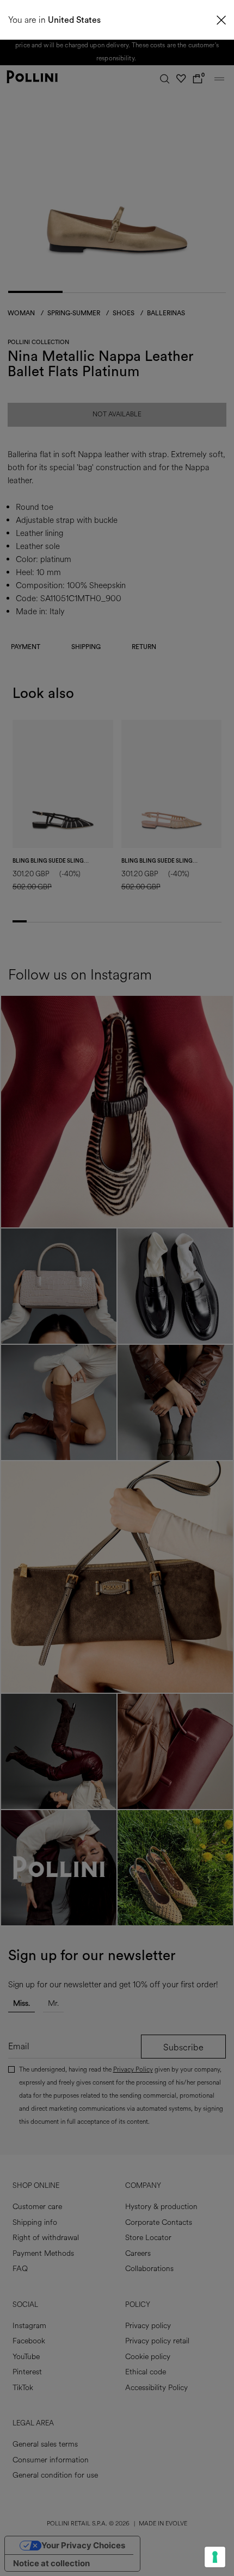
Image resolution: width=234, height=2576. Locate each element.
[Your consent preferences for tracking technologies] (215, 2557)
